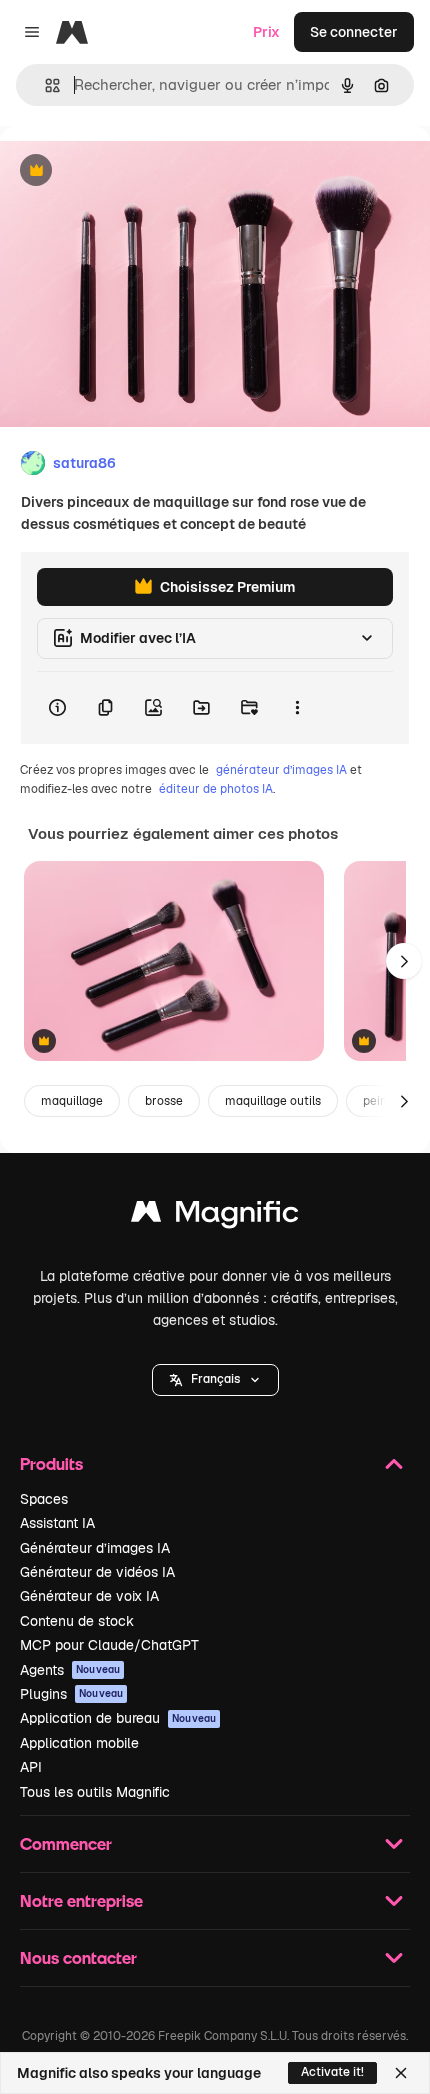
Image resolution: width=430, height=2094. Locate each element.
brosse (164, 1101)
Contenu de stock (77, 1621)
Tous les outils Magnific (95, 1792)
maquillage (72, 1101)
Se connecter (354, 32)
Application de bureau (118, 1718)
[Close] (401, 2073)
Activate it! (332, 2072)
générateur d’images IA (281, 770)
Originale (132, 171)
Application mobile (79, 1743)
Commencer (66, 1843)
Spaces (44, 1499)
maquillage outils (273, 1101)
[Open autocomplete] (44, 85)
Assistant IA (57, 1523)
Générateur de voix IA (89, 1596)
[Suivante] (404, 961)
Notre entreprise (81, 1900)
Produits (51, 1463)
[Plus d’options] (297, 708)
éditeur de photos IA (216, 789)
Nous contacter (78, 1957)
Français (215, 1379)
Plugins (71, 1694)
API (31, 1767)
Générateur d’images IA (95, 1548)
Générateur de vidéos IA (97, 1572)
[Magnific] (215, 1216)
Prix (266, 32)
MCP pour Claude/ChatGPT (109, 1645)
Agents (70, 1670)
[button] (215, 1380)
